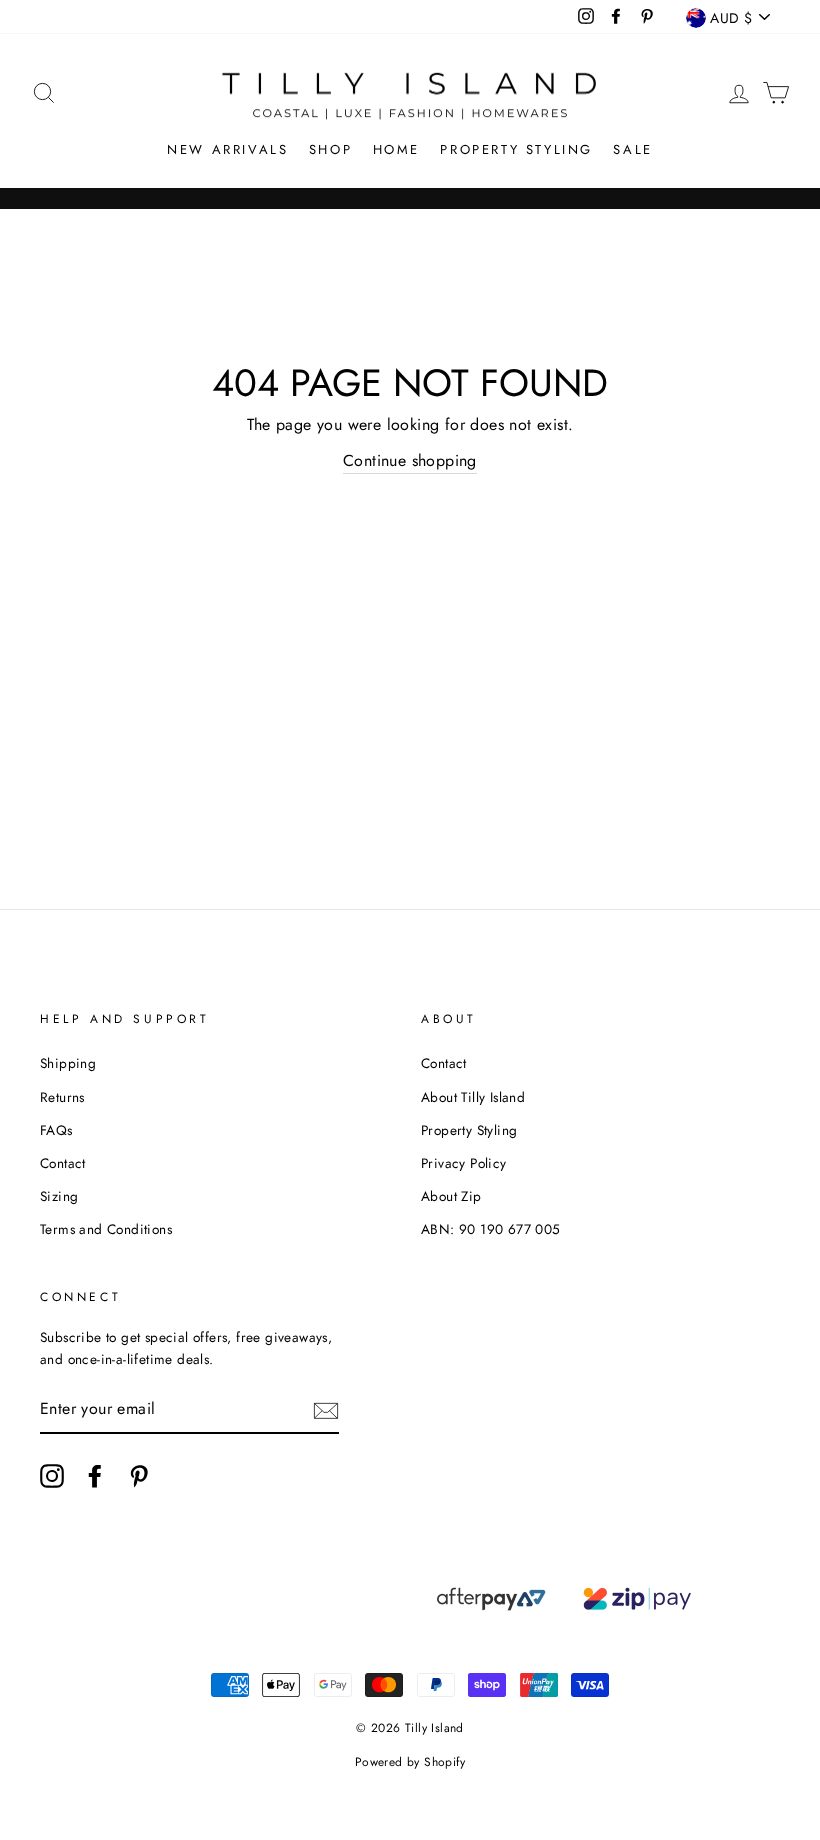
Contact (63, 1163)
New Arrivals (227, 149)
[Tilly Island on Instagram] (52, 1476)
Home (396, 149)
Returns (62, 1097)
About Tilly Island (473, 1097)
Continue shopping (410, 460)
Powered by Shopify (410, 1762)
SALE (632, 149)
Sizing (59, 1196)
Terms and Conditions (106, 1229)
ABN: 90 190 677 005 (491, 1229)
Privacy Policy (464, 1163)
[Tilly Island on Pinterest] (139, 1476)
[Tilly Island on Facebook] (95, 1476)
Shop (330, 149)
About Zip (451, 1196)
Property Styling (516, 149)
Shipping (68, 1063)
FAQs (56, 1130)
